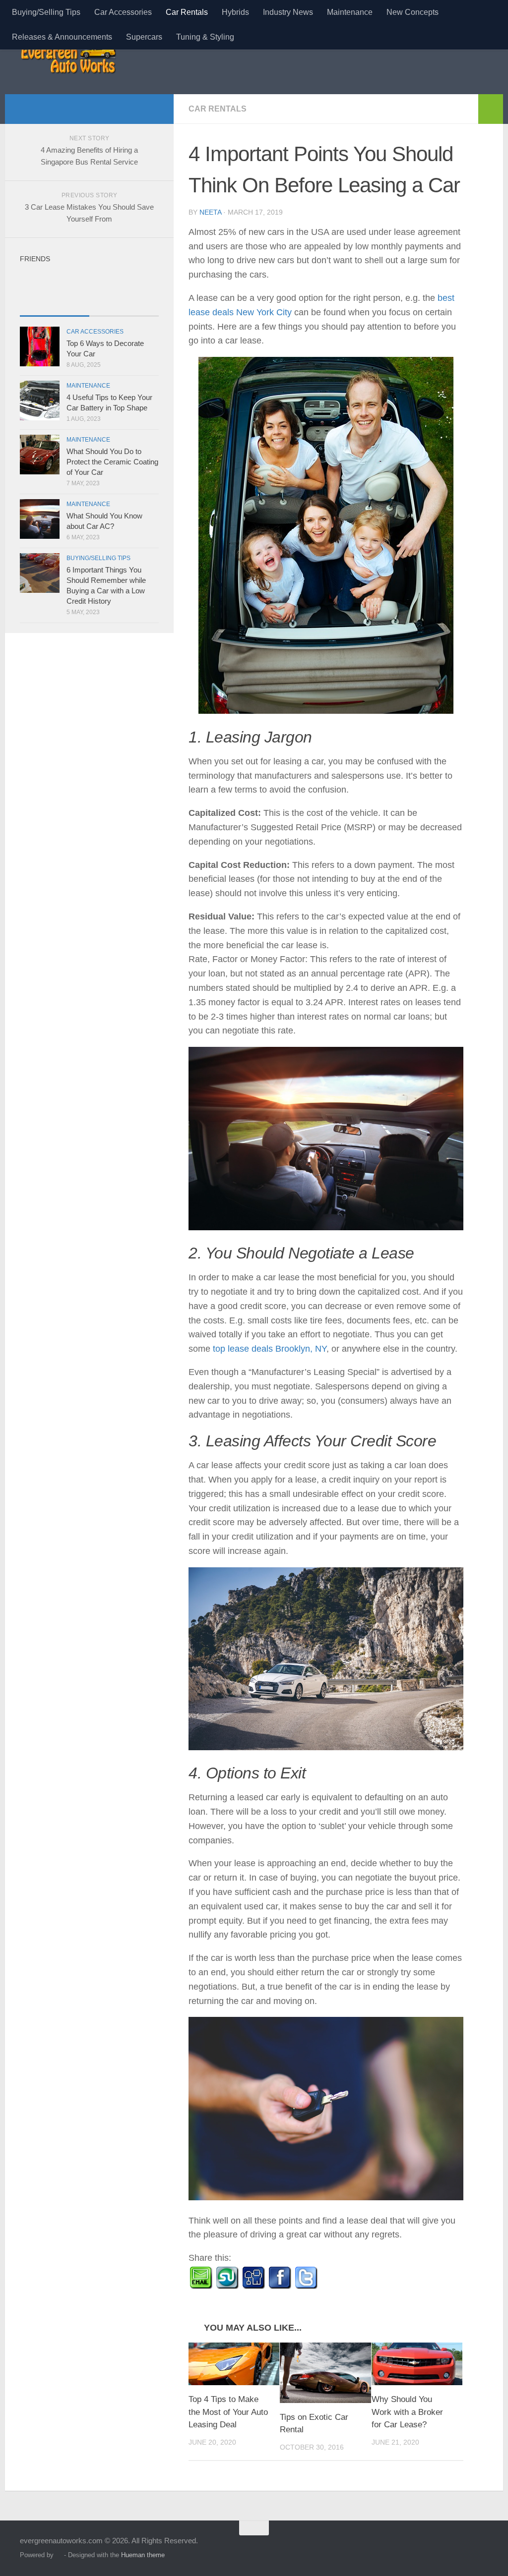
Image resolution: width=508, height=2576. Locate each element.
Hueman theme (143, 2555)
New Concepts (413, 12)
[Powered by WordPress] (59, 2555)
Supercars (144, 37)
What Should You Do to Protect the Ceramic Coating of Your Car (112, 462)
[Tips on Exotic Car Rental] (325, 2373)
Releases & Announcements (62, 37)
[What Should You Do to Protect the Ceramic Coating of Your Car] (40, 455)
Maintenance (350, 12)
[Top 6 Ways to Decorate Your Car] (40, 346)
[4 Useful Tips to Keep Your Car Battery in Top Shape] (40, 401)
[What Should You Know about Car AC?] (40, 519)
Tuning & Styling (205, 37)
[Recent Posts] (55, 306)
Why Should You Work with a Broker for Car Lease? (407, 2412)
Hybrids (235, 12)
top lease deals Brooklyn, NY (270, 1349)
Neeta (210, 212)
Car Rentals (187, 12)
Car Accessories (123, 12)
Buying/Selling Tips (46, 12)
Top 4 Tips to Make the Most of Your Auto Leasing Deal (228, 2412)
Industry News (288, 12)
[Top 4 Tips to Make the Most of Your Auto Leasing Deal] (234, 2364)
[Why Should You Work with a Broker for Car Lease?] (417, 2364)
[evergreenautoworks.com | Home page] (68, 59)
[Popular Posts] (124, 306)
